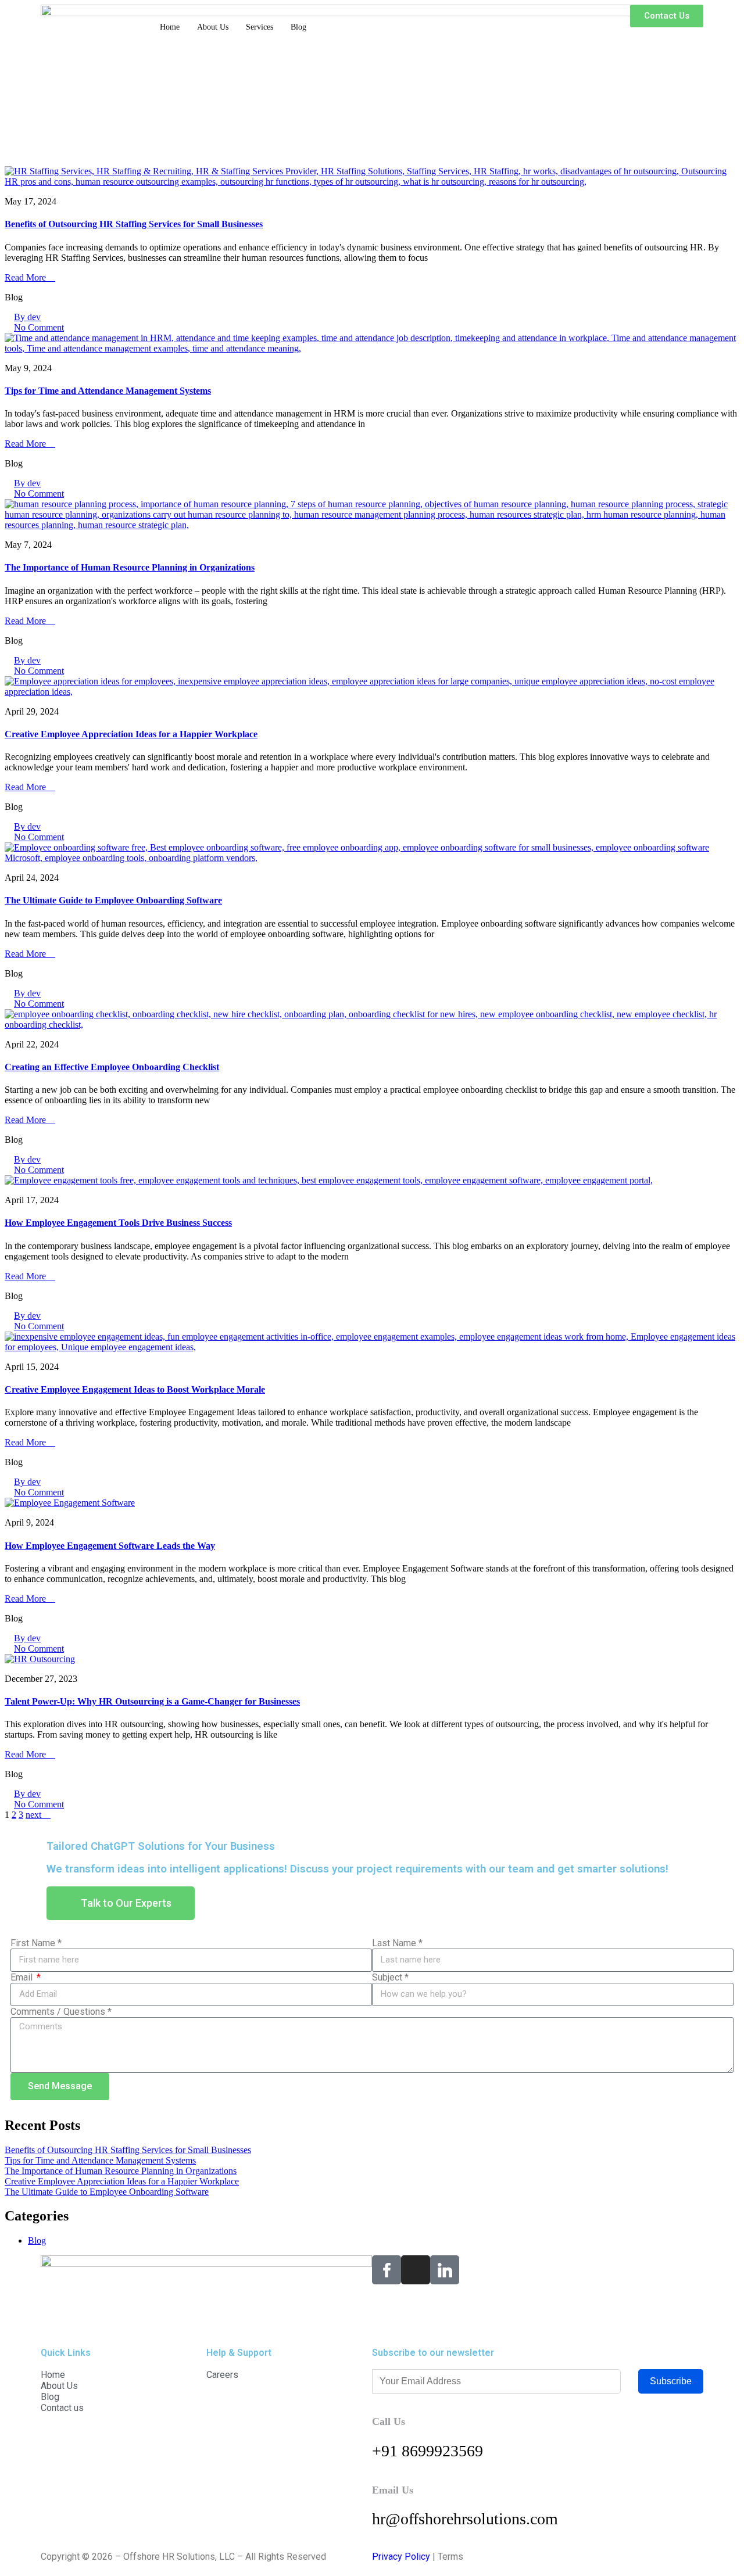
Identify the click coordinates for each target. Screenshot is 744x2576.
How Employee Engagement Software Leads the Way (110, 1546)
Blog (298, 27)
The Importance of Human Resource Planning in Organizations (130, 567)
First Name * (36, 1943)
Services (260, 27)
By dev (27, 317)
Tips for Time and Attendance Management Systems (108, 391)
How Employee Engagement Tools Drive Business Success (118, 1223)
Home (170, 27)
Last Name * (397, 1943)
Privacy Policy (401, 2557)
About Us (213, 27)
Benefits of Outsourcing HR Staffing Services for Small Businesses (134, 224)
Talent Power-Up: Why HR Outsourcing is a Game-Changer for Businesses (152, 1701)
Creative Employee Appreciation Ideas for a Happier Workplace (131, 734)
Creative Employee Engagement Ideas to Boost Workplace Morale (135, 1389)
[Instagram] (416, 2270)
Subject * (390, 1977)
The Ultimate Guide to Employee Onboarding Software (113, 900)
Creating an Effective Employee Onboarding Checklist (112, 1067)
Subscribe (671, 2381)
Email (23, 1977)
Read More (26, 277)
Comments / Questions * (61, 2012)
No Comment (39, 327)
